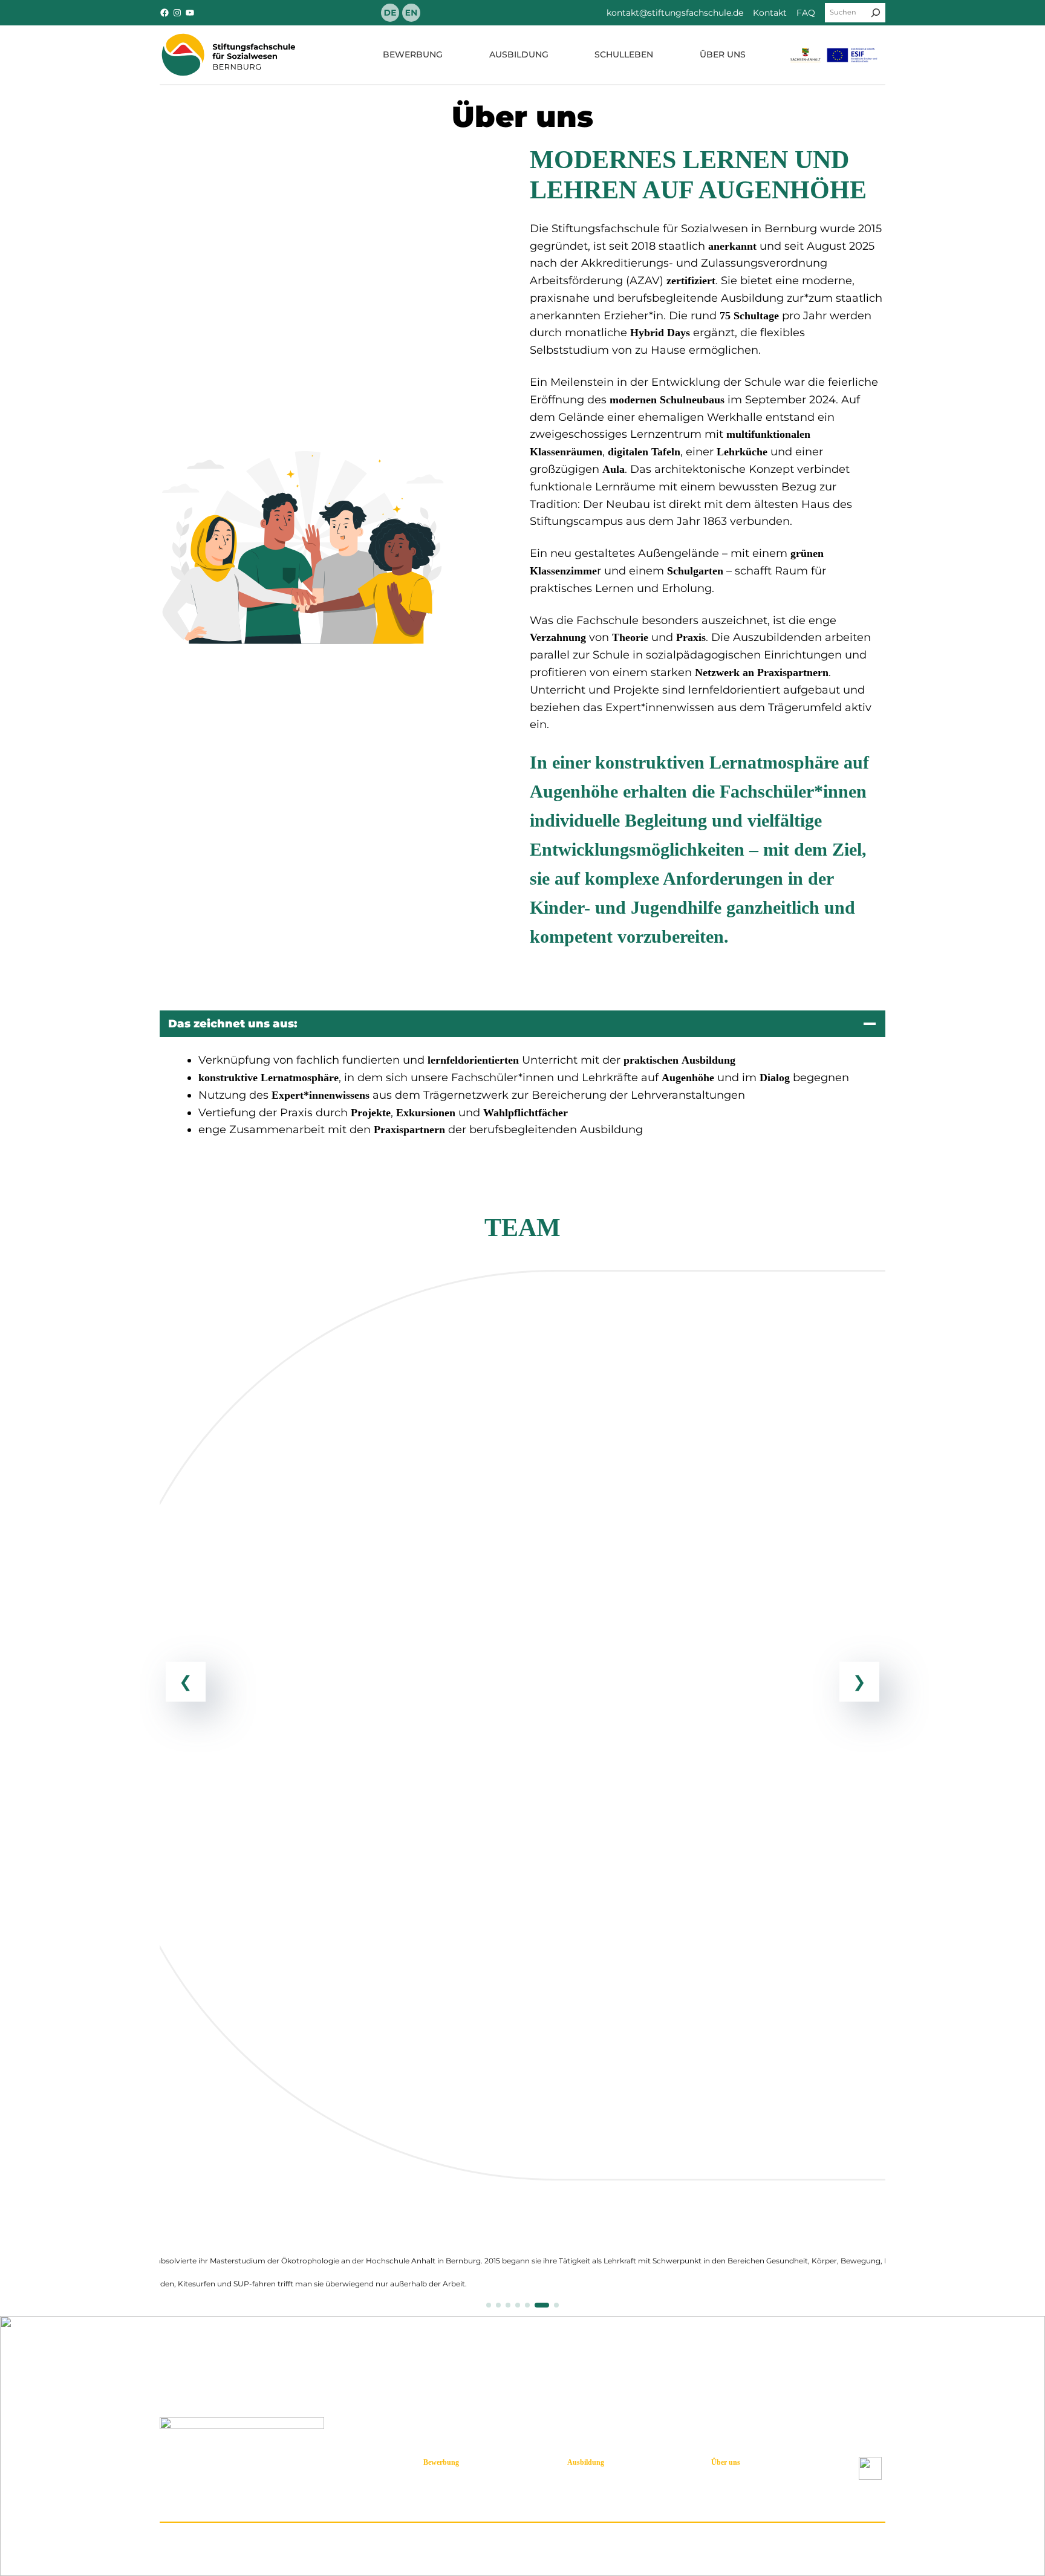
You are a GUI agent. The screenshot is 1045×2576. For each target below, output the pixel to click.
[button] (489, 2305)
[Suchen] (876, 13)
